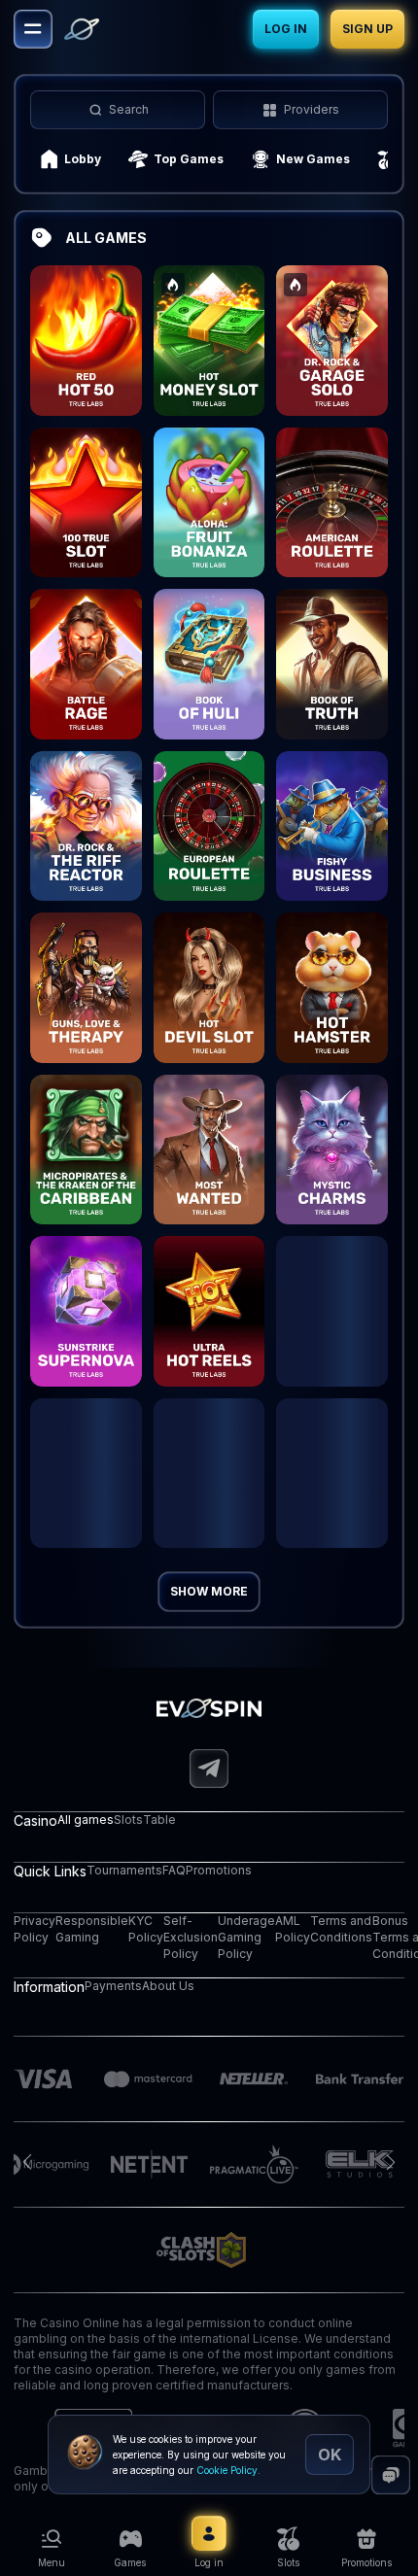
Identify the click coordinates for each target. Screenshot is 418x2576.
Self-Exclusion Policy (191, 1937)
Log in (286, 29)
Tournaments (124, 1870)
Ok (330, 2455)
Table (159, 1820)
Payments (113, 1986)
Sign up (367, 29)
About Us (168, 1986)
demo (86, 364)
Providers (312, 109)
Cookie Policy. (228, 2470)
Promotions (219, 1870)
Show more (209, 1591)
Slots (128, 1820)
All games (86, 1820)
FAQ (174, 1870)
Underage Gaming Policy (246, 1937)
